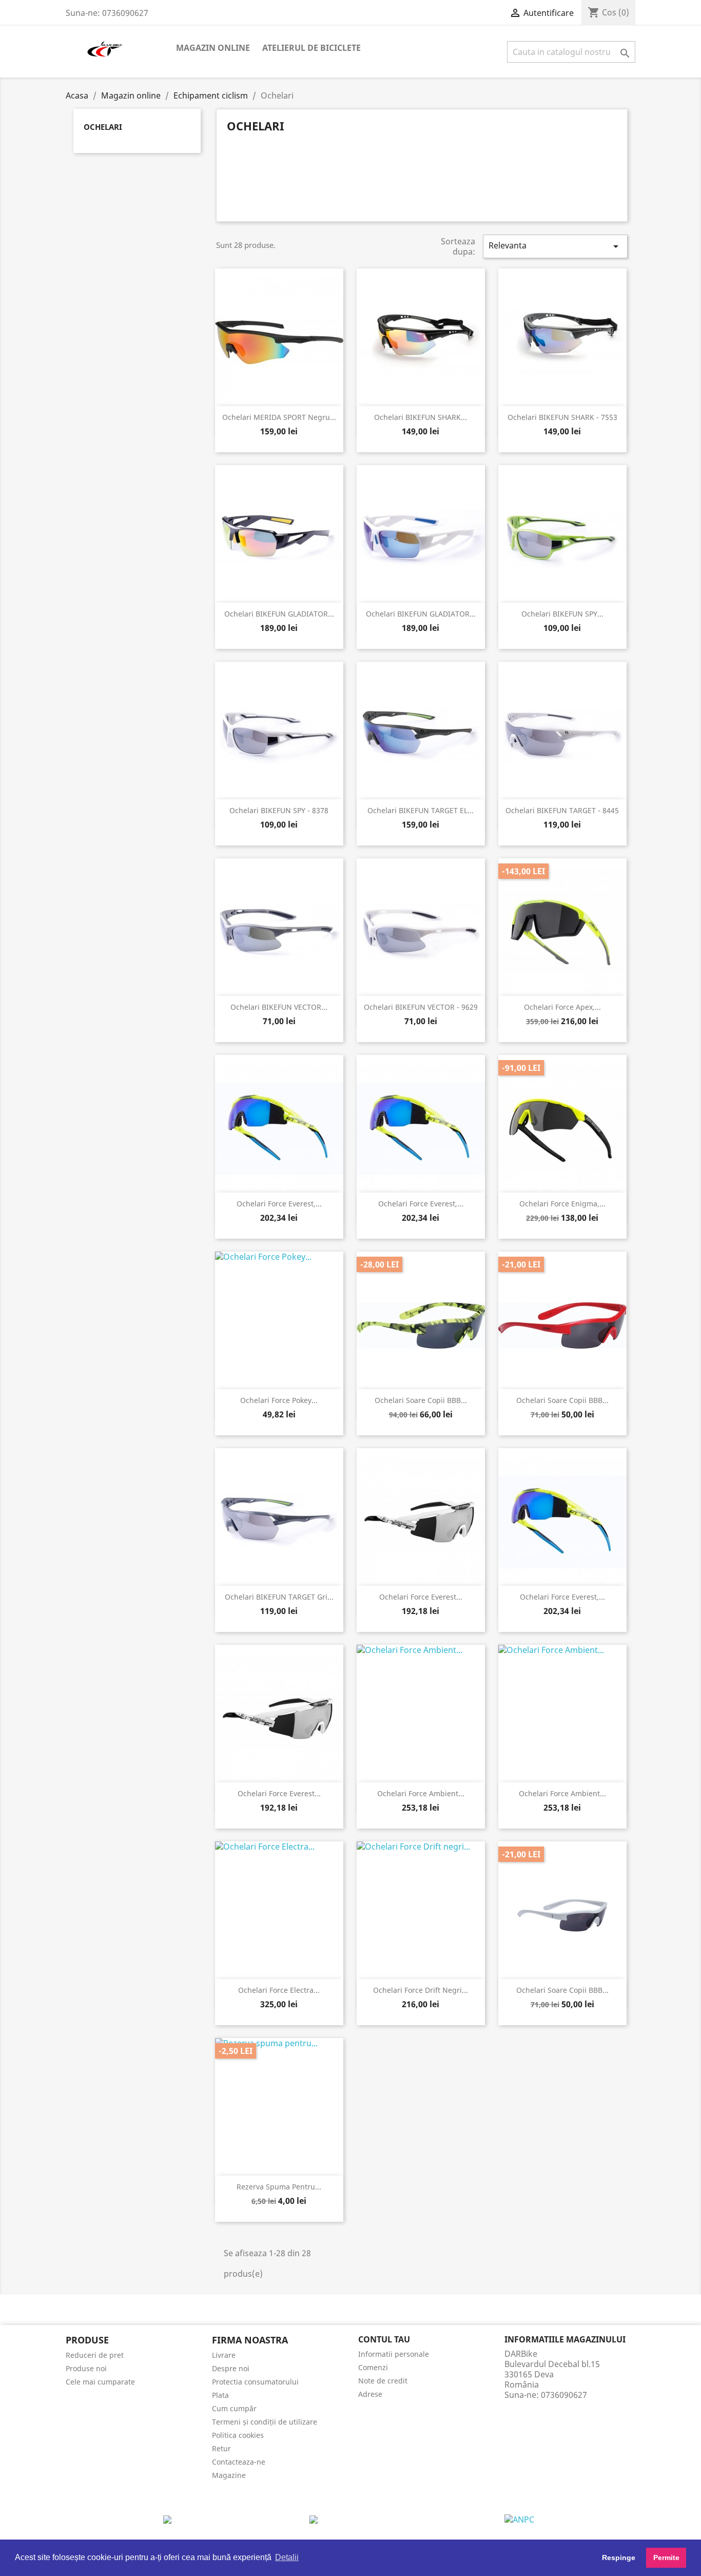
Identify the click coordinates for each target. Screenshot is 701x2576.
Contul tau (384, 2339)
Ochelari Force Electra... (279, 1990)
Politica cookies (238, 2435)
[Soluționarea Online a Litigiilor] (519, 2519)
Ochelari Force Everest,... (279, 1204)
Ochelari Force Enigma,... (562, 1204)
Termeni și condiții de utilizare (265, 2422)
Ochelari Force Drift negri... (421, 1990)
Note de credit (383, 2381)
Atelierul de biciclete (311, 48)
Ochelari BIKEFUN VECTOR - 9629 (421, 1007)
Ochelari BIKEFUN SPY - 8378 (279, 810)
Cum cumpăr (234, 2408)
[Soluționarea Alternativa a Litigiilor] (314, 2519)
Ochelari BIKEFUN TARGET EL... (421, 810)
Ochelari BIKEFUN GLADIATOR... (279, 614)
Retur (221, 2448)
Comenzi (373, 2367)
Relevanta (555, 246)
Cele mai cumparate (100, 2382)
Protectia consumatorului (255, 2382)
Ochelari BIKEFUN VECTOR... (279, 1007)
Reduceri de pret (95, 2355)
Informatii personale (394, 2354)
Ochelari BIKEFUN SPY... (562, 614)
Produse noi (86, 2368)
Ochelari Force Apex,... (562, 1007)
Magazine (229, 2475)
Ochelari (103, 127)
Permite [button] (666, 2558)
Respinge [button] (619, 2558)
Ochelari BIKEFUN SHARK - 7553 (562, 417)
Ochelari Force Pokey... (279, 1400)
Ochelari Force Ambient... (421, 1793)
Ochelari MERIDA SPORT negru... (279, 417)
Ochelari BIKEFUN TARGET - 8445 (562, 810)
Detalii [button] (287, 2557)
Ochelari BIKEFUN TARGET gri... (279, 1597)
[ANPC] (167, 2519)
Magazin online (213, 48)
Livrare (224, 2355)
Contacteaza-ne (239, 2462)
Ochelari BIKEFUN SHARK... (421, 417)
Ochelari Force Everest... (421, 1597)
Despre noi (231, 2368)
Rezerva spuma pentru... (279, 2187)
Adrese (370, 2394)
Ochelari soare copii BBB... (421, 1400)
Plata (220, 2395)
